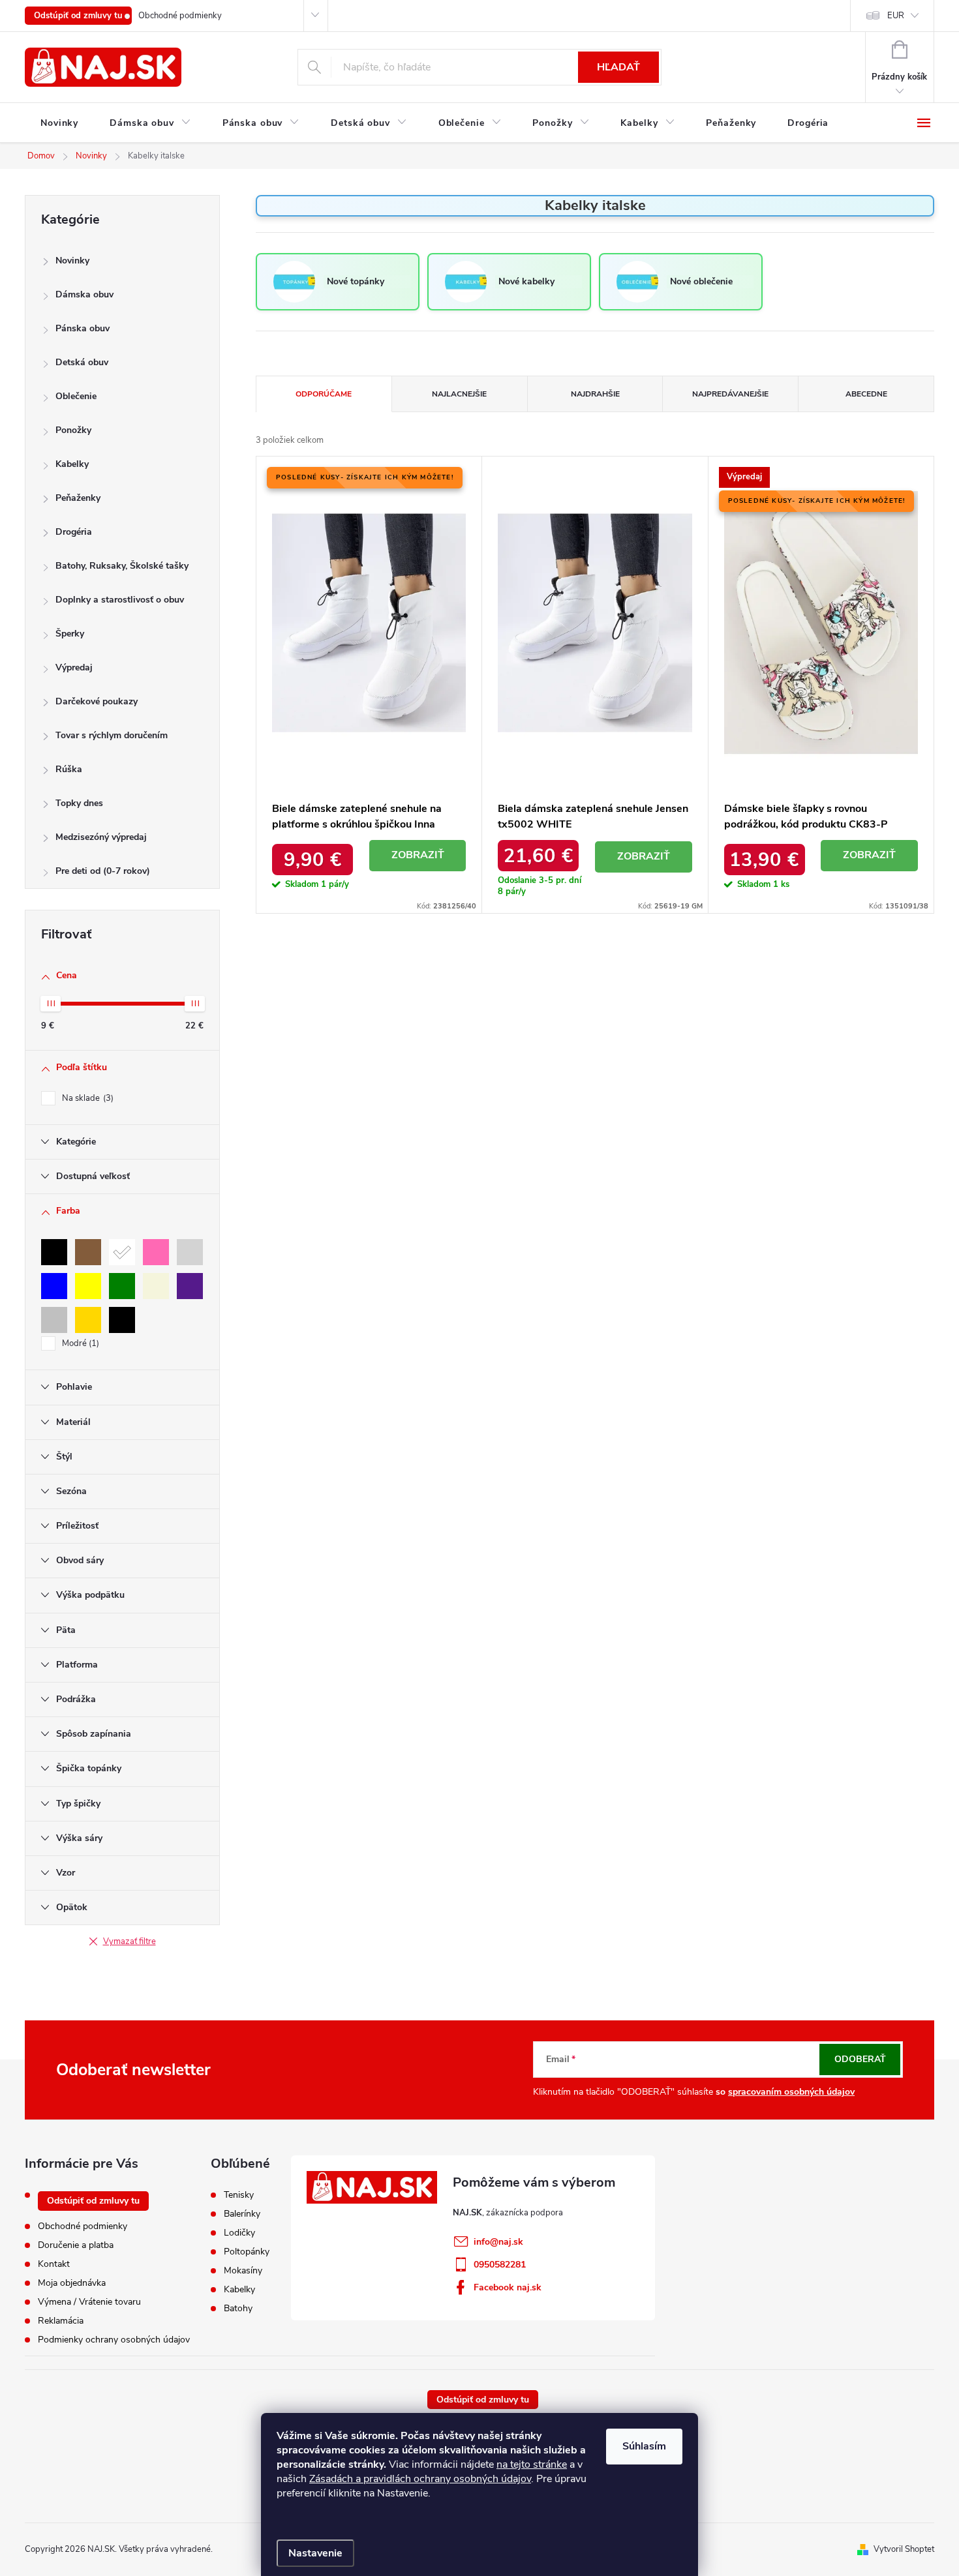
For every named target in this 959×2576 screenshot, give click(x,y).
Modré (79, 1343)
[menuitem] (59, 123)
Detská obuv (82, 362)
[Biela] (122, 1252)
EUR (896, 16)
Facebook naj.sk (508, 2287)
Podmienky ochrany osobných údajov (114, 2340)
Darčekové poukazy (97, 701)
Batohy (238, 2309)
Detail (418, 856)
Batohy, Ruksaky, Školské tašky (122, 566)
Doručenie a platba (76, 2245)
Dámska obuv (84, 294)
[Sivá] (190, 1252)
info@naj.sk (498, 2242)
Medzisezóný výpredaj (101, 837)
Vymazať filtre (129, 1941)
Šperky (70, 634)
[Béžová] (156, 1286)
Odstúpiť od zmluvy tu (78, 16)
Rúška (69, 769)
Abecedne (866, 394)
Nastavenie (315, 2553)
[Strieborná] (54, 1320)
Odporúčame (324, 394)
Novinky (72, 261)
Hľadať (618, 67)
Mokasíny (243, 2271)
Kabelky (72, 464)
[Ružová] (156, 1252)
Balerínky (242, 2214)
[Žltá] (88, 1286)
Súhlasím (644, 2446)
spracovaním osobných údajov (791, 2092)
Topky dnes (79, 803)
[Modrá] (54, 1286)
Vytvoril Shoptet (904, 2549)
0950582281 (500, 2265)
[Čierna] (54, 1252)
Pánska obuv (83, 328)
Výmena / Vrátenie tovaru (89, 2302)
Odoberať (860, 2059)
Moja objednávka (72, 2283)
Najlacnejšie (459, 394)
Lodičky (239, 2233)
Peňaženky (78, 498)
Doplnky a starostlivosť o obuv (120, 600)
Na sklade (86, 1098)
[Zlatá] (88, 1320)
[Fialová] (190, 1286)
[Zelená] (122, 1286)
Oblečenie (76, 396)
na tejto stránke (532, 2464)
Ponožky (73, 430)
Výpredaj (74, 667)
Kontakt (54, 2264)
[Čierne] (122, 1320)
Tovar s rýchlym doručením (112, 735)
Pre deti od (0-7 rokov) (103, 871)
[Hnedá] (88, 1252)
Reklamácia (61, 2321)
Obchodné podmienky (180, 16)
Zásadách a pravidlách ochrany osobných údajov (420, 2479)
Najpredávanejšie (730, 394)
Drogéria (74, 532)
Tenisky (239, 2195)
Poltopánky (247, 2252)
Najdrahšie (595, 394)
